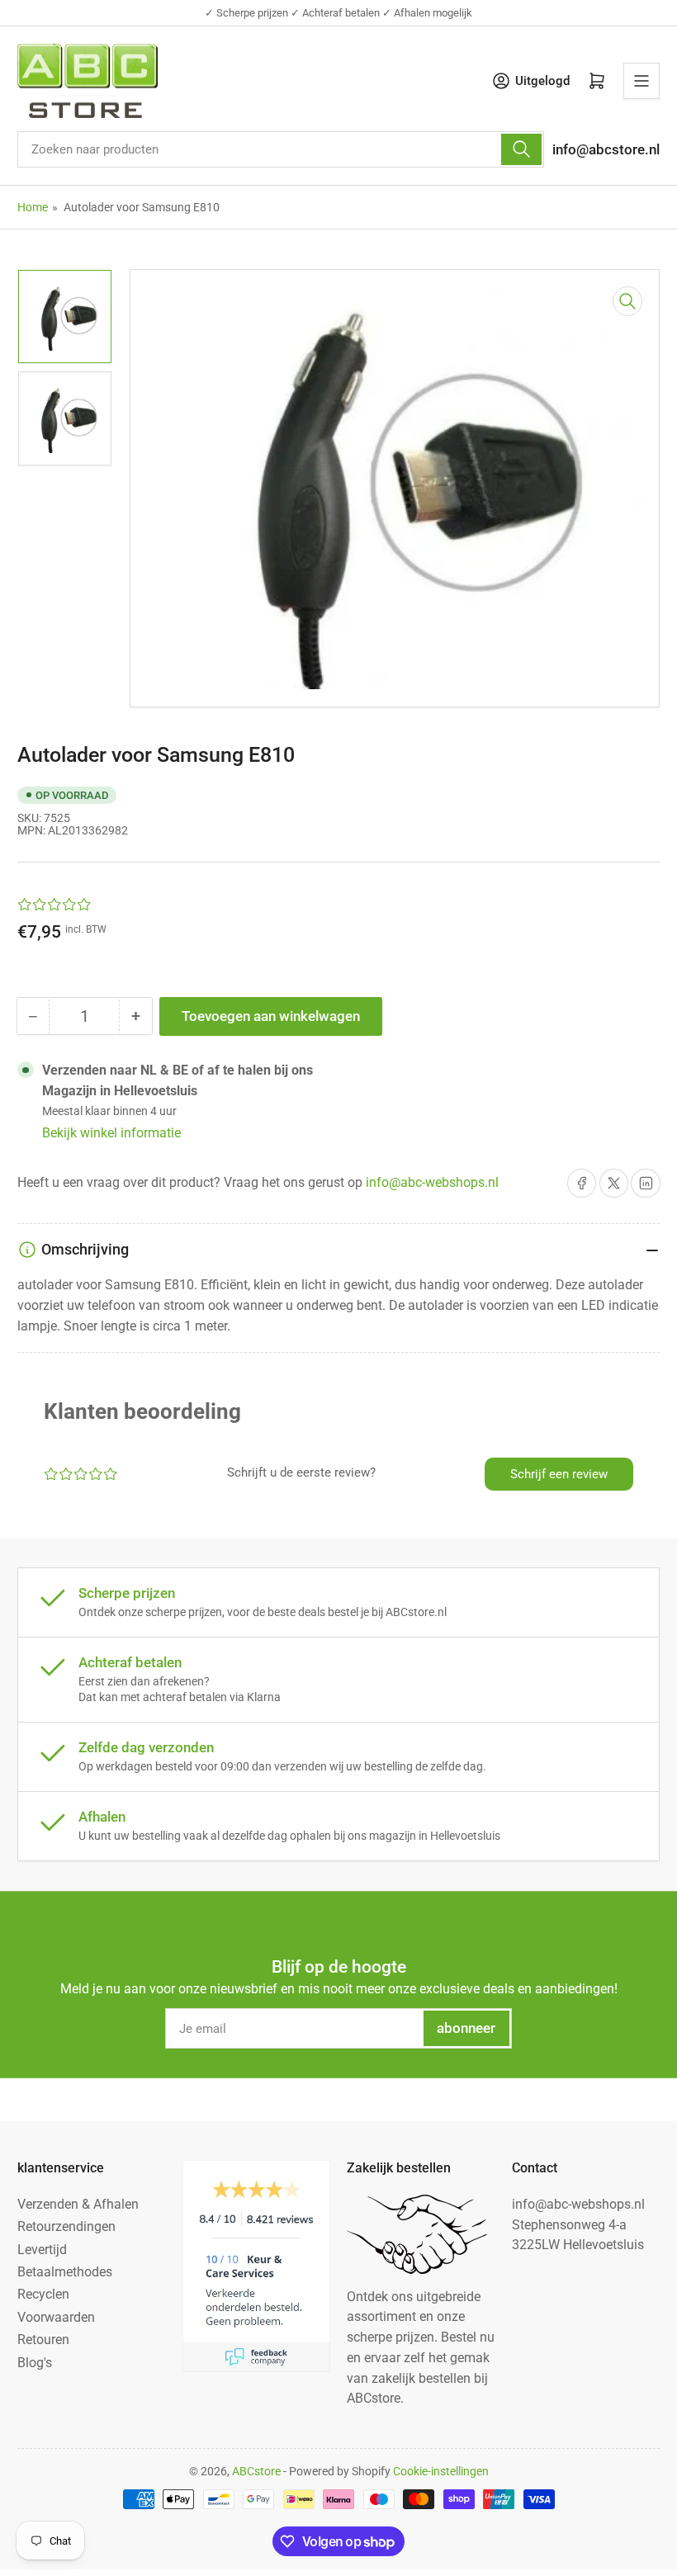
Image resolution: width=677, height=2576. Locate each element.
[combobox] (281, 149)
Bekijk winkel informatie (111, 1133)
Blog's (35, 2363)
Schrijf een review (559, 1474)
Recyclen (43, 2294)
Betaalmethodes (65, 2272)
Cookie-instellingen (441, 2471)
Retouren (43, 2340)
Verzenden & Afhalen (78, 2204)
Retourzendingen (66, 2226)
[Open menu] (641, 81)
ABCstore (256, 2471)
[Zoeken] (521, 149)
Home (33, 207)
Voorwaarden (56, 2317)
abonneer (466, 2028)
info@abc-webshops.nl (432, 1182)
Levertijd (42, 2250)
